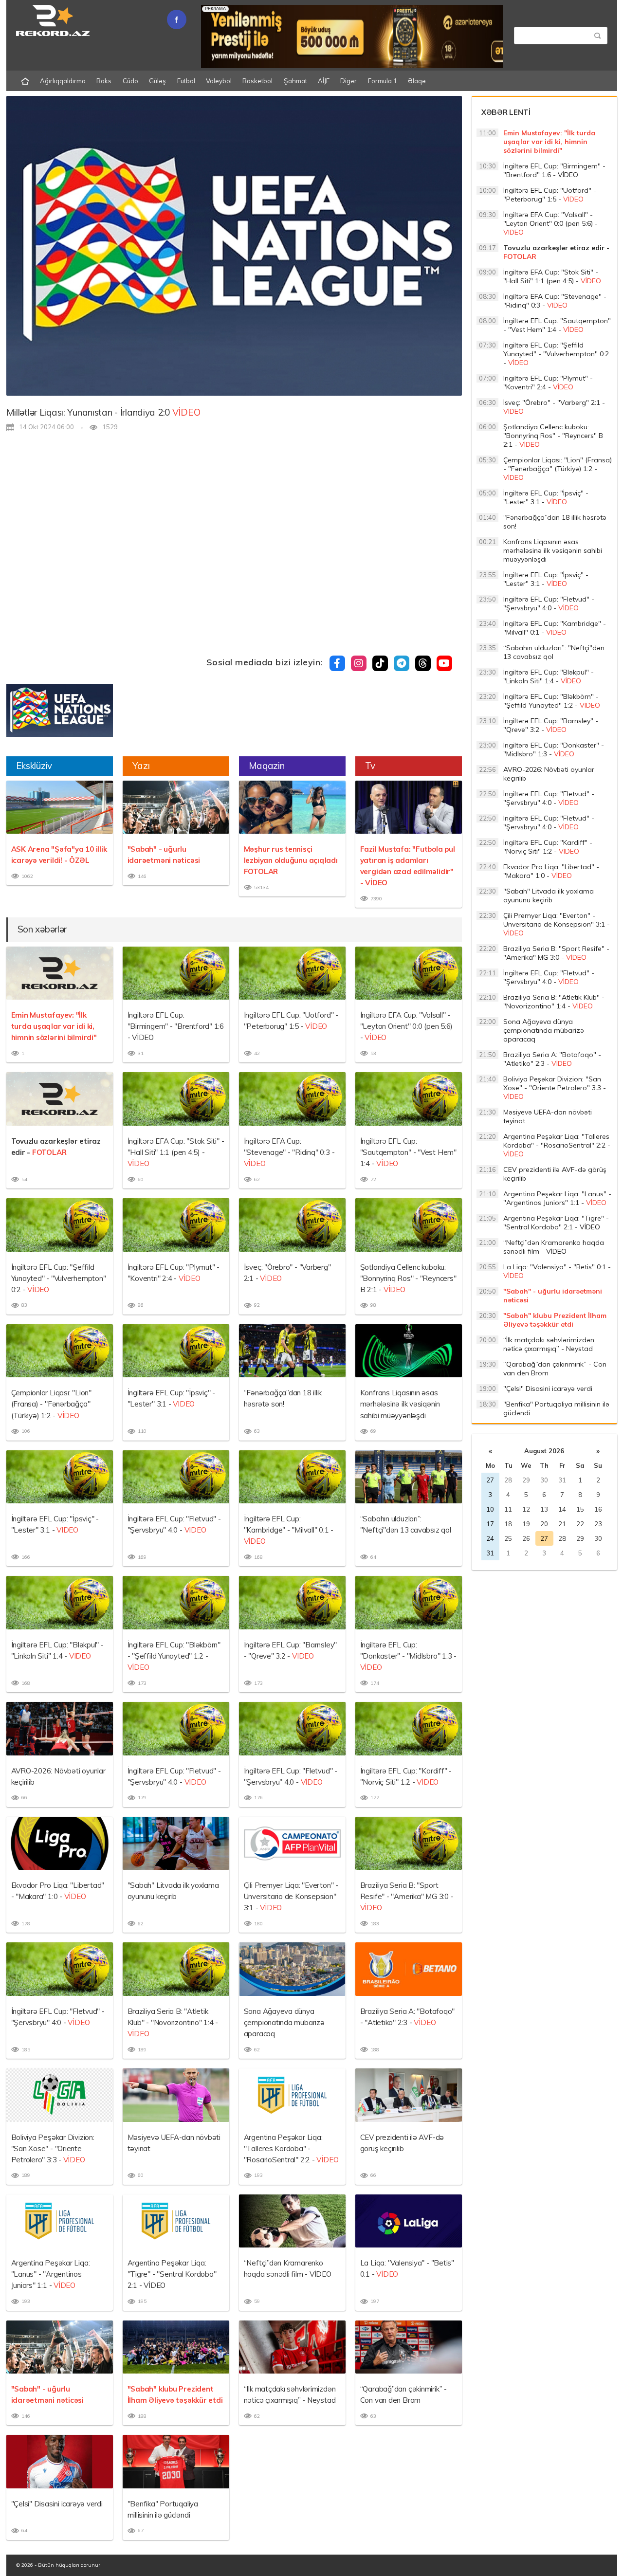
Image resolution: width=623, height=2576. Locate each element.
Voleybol (219, 81)
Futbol (186, 81)
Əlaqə (417, 81)
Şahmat (295, 81)
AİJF (324, 81)
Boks (104, 81)
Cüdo (130, 81)
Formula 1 (383, 81)
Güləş (157, 81)
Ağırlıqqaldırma (63, 81)
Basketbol (257, 81)
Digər (348, 81)
